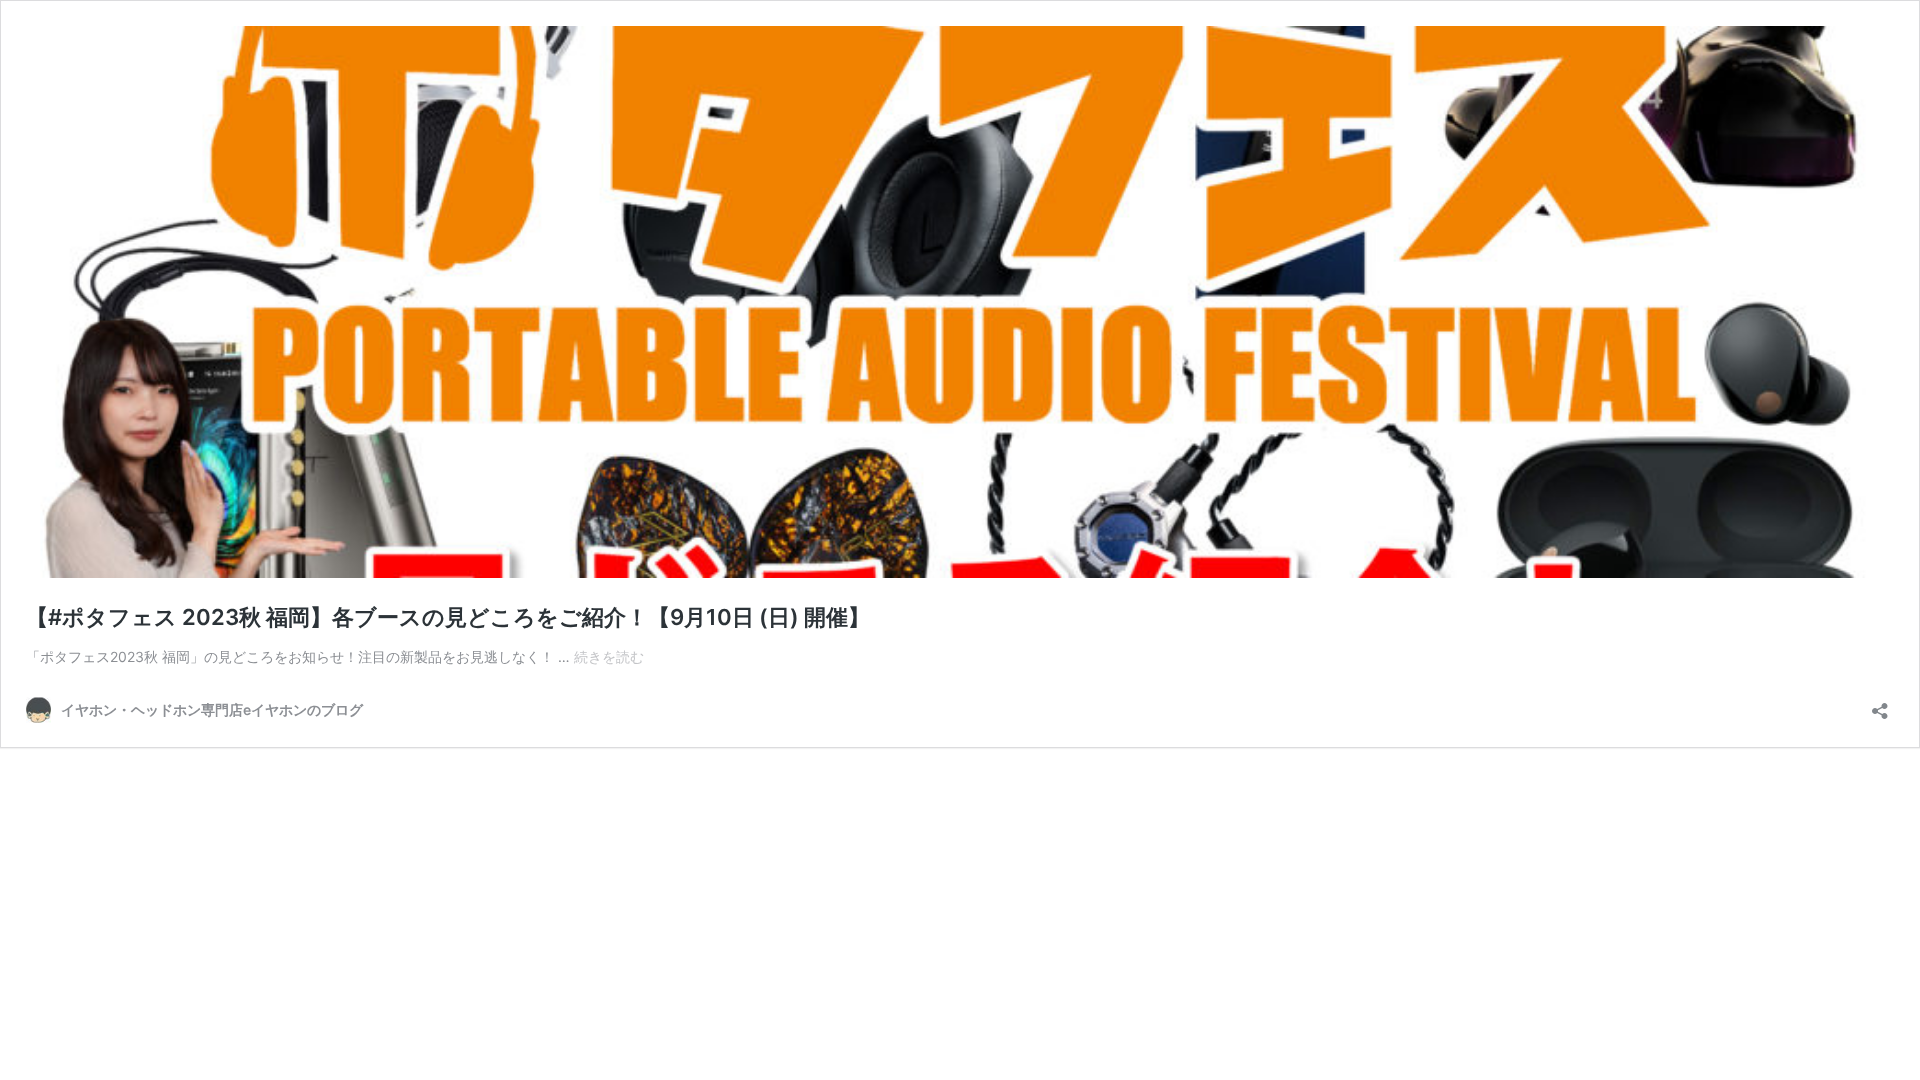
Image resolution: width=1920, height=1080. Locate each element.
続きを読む (609, 656)
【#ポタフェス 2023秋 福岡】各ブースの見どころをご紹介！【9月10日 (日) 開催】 (448, 617)
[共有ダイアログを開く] (1880, 704)
